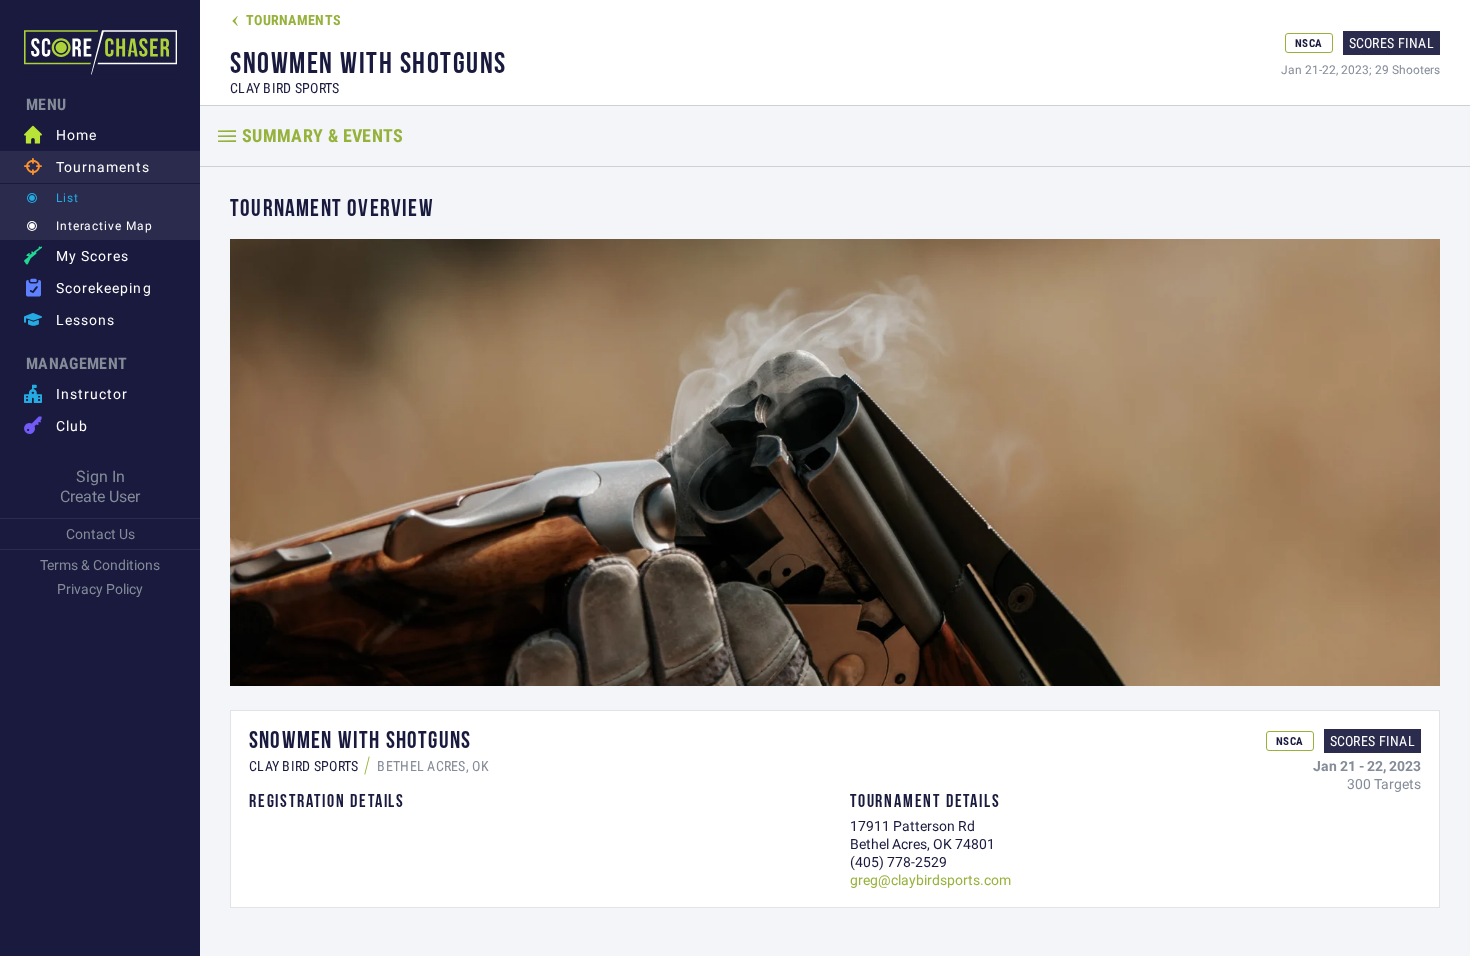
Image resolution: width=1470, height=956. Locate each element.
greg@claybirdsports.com (930, 880)
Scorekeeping (88, 287)
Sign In (100, 476)
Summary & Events (323, 135)
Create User (100, 496)
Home (60, 134)
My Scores (76, 255)
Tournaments (87, 166)
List (67, 197)
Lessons (69, 319)
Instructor (76, 393)
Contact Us (100, 534)
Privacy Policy (100, 589)
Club (56, 425)
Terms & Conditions (100, 565)
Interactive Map (104, 225)
